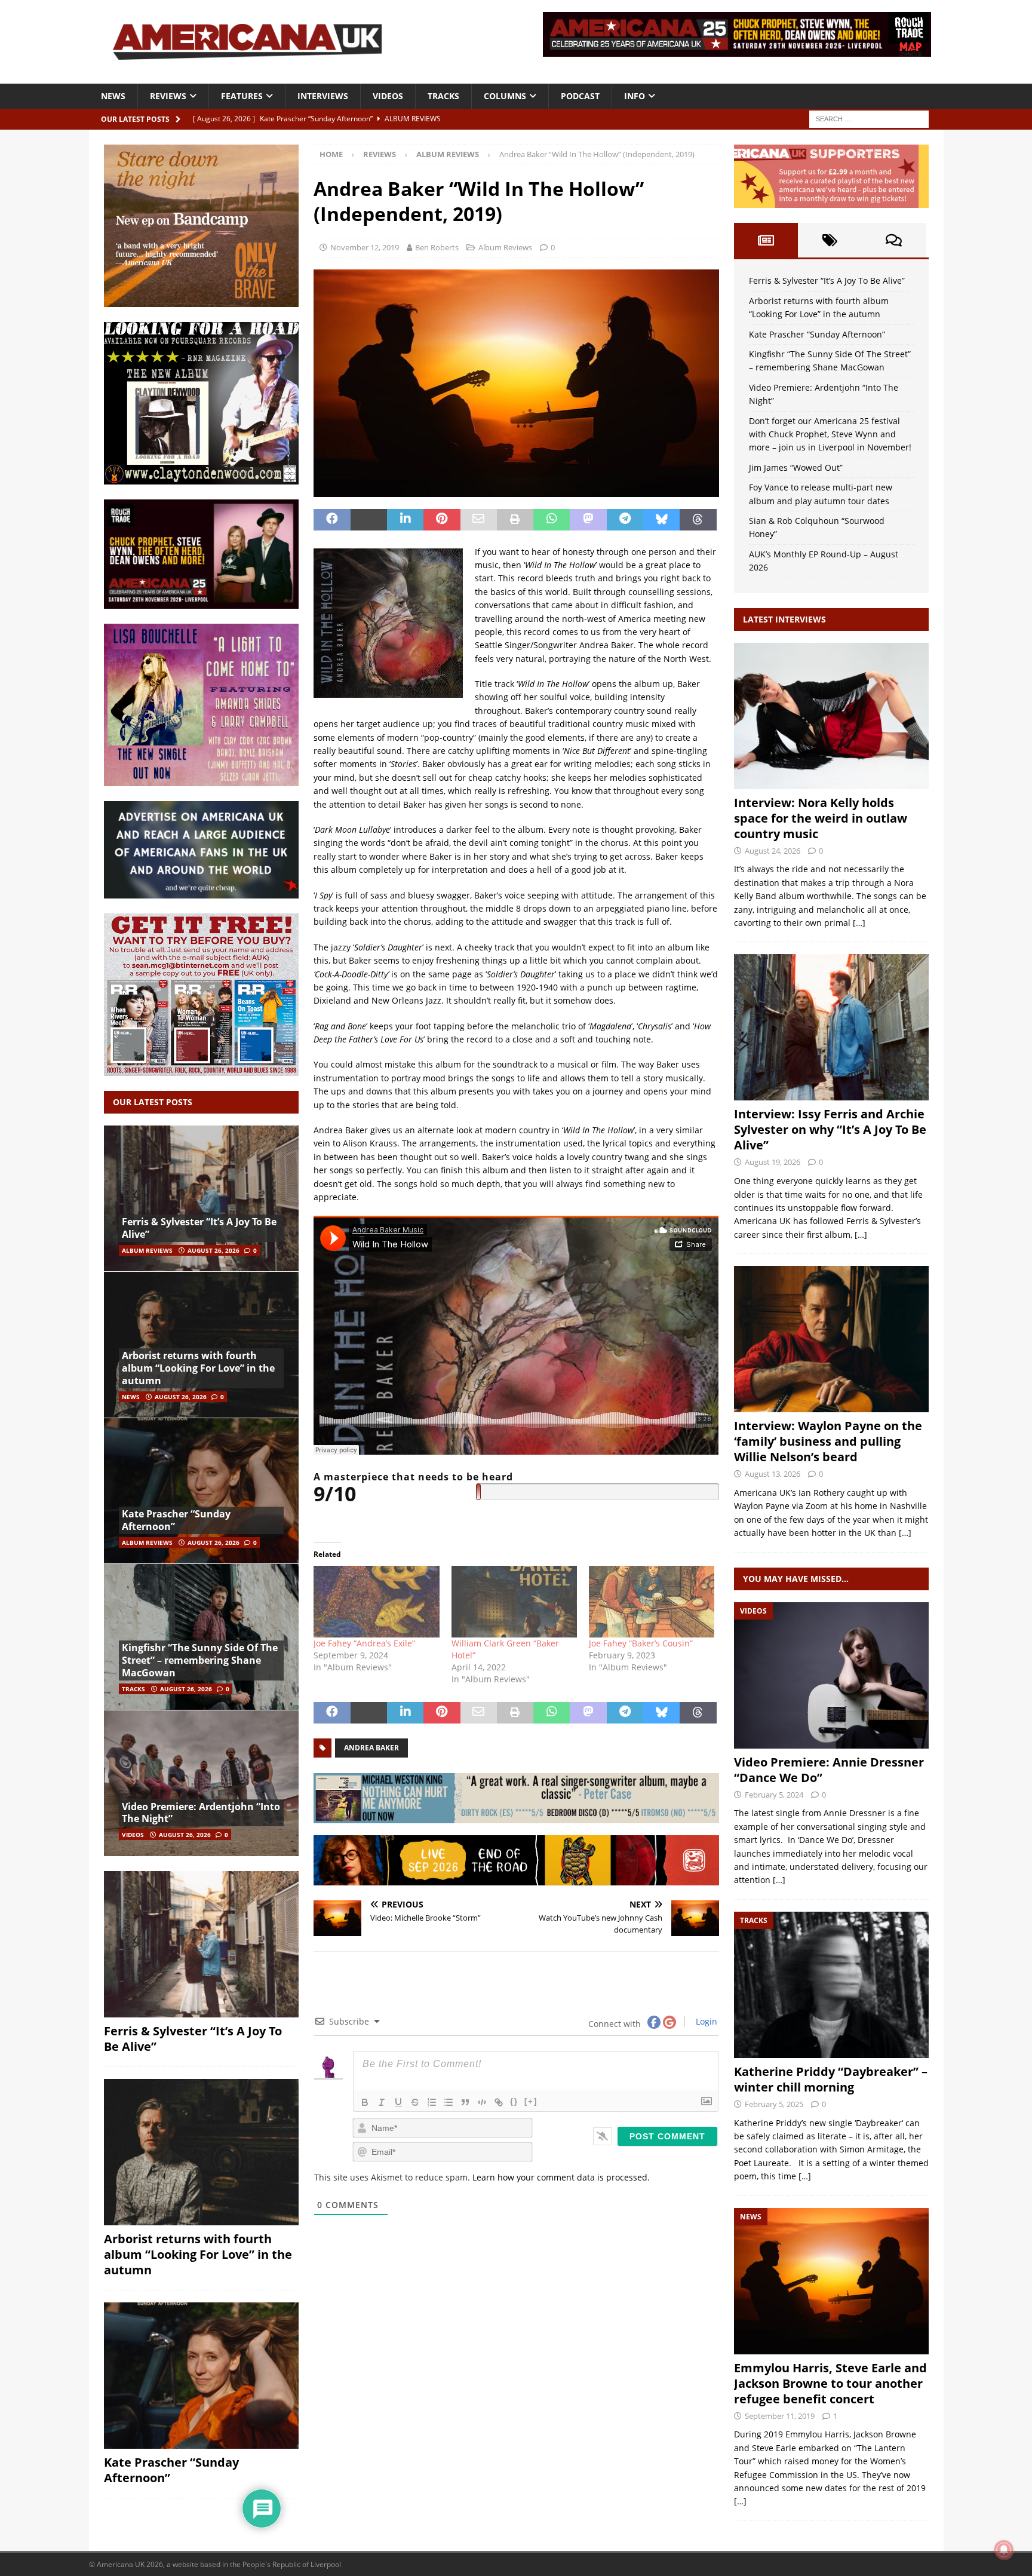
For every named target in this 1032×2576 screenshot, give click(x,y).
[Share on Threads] (698, 520)
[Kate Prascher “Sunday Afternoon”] (201, 1491)
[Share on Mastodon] (588, 520)
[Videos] (831, 1675)
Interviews (323, 96)
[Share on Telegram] (625, 520)
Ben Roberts (437, 247)
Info (635, 96)
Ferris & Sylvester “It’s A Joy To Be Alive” (199, 1228)
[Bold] (365, 2102)
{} (514, 2101)
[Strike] (415, 2102)
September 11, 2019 (780, 2416)
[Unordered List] (449, 2102)
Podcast (580, 96)
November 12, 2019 (365, 247)
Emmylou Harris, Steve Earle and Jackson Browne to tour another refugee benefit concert (830, 2383)
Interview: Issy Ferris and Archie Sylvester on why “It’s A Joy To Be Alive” (830, 1129)
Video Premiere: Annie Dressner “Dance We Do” (829, 1770)
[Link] (499, 2102)
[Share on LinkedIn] (405, 520)
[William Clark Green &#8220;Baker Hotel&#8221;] (514, 1602)
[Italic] (382, 2102)
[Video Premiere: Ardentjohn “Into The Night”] (201, 1783)
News (113, 96)
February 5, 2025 (774, 2104)
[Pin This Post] (442, 520)
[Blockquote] (465, 2102)
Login (705, 2021)
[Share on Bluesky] (661, 520)
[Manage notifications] (1004, 2550)
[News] (831, 2281)
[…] (859, 923)
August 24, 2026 (773, 851)
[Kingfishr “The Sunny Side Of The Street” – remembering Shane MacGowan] (201, 1637)
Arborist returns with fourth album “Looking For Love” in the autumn (198, 1368)
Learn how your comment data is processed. (561, 2177)
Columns (505, 96)
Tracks (443, 96)
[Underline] (398, 2102)
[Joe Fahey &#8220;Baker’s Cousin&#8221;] (652, 1602)
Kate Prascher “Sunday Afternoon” (176, 1520)
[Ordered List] (432, 2102)
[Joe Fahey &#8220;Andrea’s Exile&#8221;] (376, 1602)
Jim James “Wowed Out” (796, 467)
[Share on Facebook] (332, 520)
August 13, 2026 (773, 1474)
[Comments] (894, 240)
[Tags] (830, 240)
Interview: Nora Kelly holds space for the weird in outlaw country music (821, 818)
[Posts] (766, 240)
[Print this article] (515, 520)
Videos (388, 96)
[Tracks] (831, 1985)
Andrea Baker (371, 1748)
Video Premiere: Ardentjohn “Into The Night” (201, 1813)
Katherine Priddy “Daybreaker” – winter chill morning (831, 2079)
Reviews (168, 96)
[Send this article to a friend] (479, 520)
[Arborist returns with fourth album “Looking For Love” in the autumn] (201, 1344)
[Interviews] (831, 716)
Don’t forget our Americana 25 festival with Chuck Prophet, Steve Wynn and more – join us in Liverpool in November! (830, 434)
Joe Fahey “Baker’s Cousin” (641, 1643)
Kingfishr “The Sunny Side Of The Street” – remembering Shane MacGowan (200, 1660)
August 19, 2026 (773, 1162)
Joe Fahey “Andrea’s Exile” (364, 1643)
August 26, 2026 (214, 1250)
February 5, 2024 (774, 1795)
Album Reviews (505, 247)
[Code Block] (482, 2102)
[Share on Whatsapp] (552, 520)
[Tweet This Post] (369, 520)
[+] (531, 2101)
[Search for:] (869, 118)
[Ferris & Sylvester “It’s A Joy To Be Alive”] (201, 1199)
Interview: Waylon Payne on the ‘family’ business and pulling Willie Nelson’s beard (828, 1441)
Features (242, 96)
